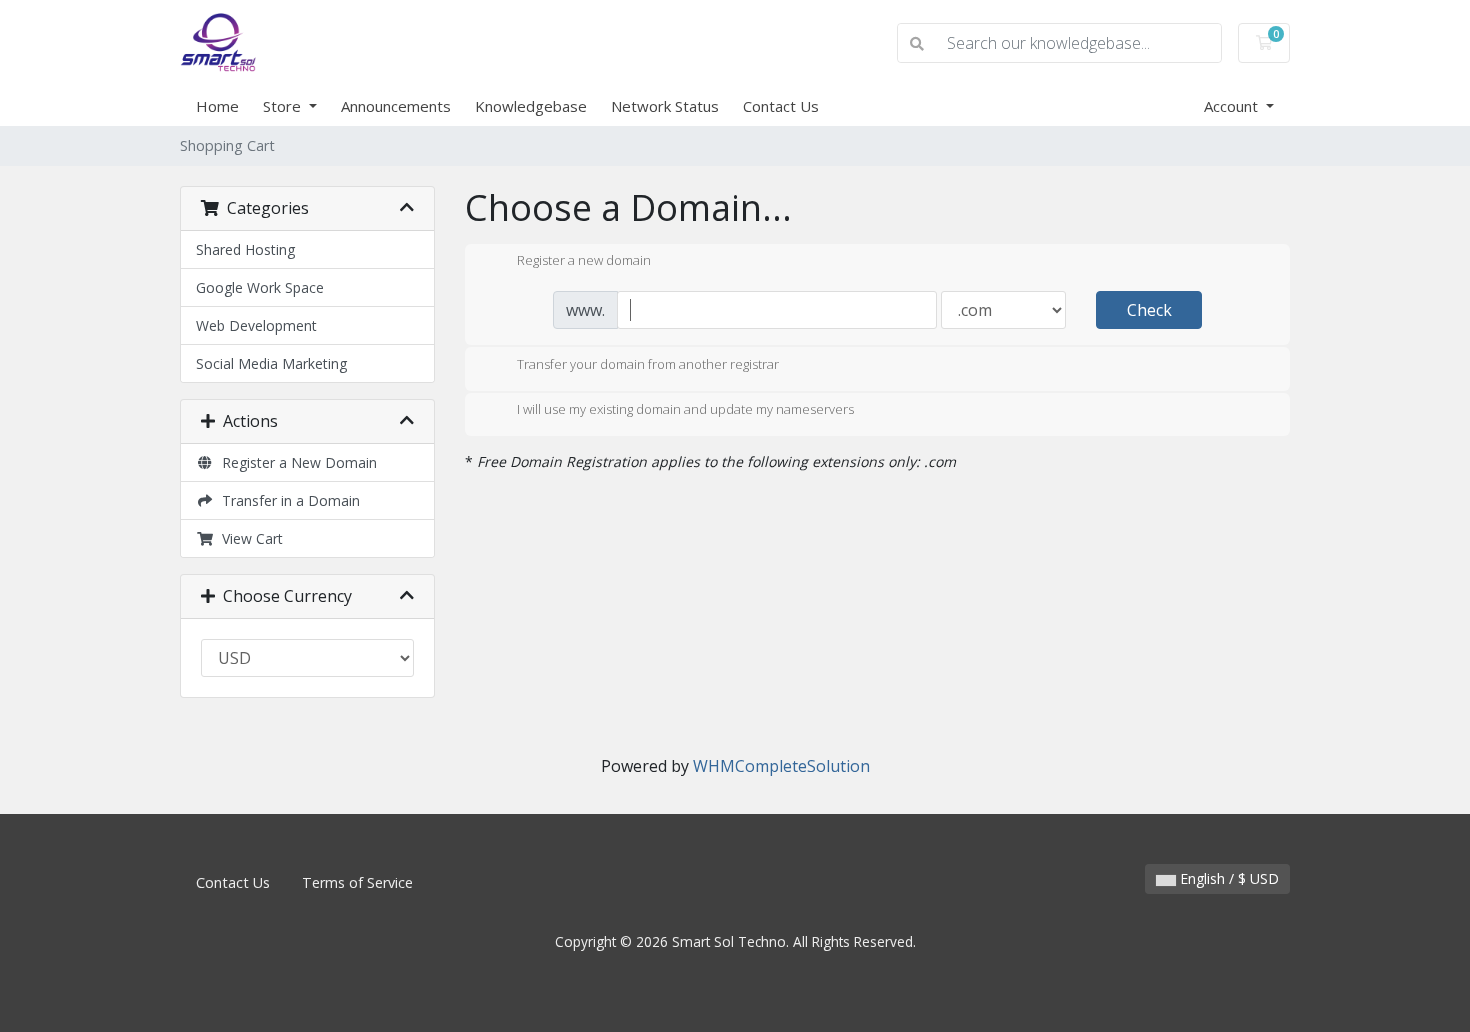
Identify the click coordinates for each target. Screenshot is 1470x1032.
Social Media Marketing (271, 363)
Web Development (256, 325)
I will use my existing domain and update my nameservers (685, 410)
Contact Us (781, 106)
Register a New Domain (295, 462)
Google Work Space (260, 287)
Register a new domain (584, 261)
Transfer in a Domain (287, 500)
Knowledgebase (531, 106)
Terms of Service (357, 882)
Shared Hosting (245, 249)
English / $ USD (1227, 878)
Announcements (396, 106)
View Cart (248, 538)
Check (1149, 310)
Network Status (665, 106)
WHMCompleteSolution (781, 766)
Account (1233, 106)
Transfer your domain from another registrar (648, 364)
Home (217, 106)
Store (284, 106)
